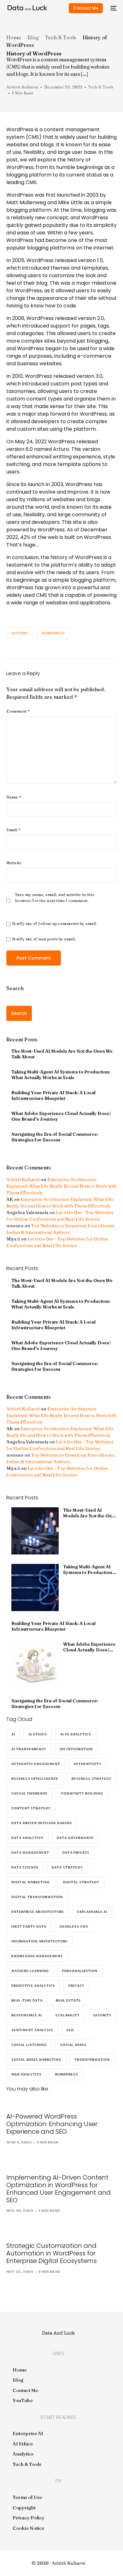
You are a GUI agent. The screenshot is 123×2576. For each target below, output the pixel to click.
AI (13, 1734)
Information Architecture (39, 1941)
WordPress (53, 633)
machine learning (30, 1971)
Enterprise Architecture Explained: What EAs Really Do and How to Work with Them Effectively (61, 1186)
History (20, 633)
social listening (29, 2045)
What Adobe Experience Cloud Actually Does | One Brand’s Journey (61, 1116)
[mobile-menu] (113, 8)
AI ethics (38, 1734)
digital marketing (31, 1882)
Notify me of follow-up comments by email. (54, 923)
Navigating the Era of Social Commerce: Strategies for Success (55, 1137)
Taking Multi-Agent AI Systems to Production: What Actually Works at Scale (61, 1075)
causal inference (29, 1793)
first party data (29, 1926)
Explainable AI (92, 1912)
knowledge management (37, 1956)
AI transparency (29, 1749)
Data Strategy (67, 1867)
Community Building (82, 1793)
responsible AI (27, 2015)
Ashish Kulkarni (22, 87)
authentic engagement (36, 1764)
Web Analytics (26, 2074)
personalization (80, 1971)
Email (14, 830)
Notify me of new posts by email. (44, 939)
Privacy (76, 1986)
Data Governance (75, 1838)
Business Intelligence (35, 1779)
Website (14, 863)
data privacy (76, 1853)
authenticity (88, 1764)
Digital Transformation (37, 1897)
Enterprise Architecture (38, 1912)
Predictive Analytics (33, 1986)
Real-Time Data (27, 2000)
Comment (18, 711)
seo (70, 2030)
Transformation (92, 2060)
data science (25, 1867)
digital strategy (81, 1882)
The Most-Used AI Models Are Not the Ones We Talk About (62, 1054)
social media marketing (36, 2060)
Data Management (30, 1853)
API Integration (76, 1749)
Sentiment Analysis (32, 2030)
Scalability (67, 2015)
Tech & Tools (101, 87)
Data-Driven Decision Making (42, 1823)
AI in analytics (76, 1734)
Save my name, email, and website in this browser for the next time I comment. (55, 897)
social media (73, 2045)
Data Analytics (27, 1838)
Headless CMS (74, 1926)
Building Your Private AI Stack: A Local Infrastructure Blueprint (53, 1095)
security (102, 2015)
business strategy (92, 1779)
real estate (68, 2000)
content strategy (31, 1808)
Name (14, 797)
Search (15, 988)
